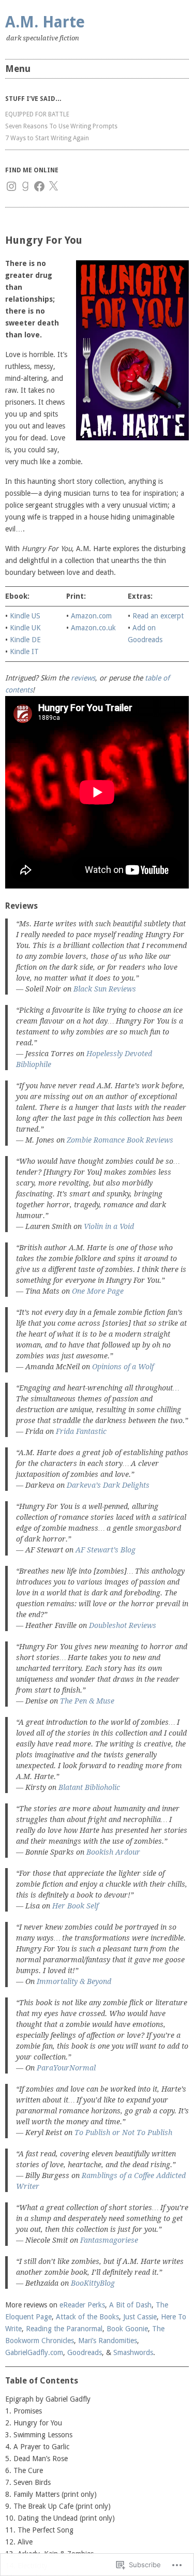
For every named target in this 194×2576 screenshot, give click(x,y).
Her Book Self (75, 1906)
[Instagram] (11, 186)
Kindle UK (25, 628)
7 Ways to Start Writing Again (47, 138)
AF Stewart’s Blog (106, 1550)
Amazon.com (91, 616)
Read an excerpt (158, 616)
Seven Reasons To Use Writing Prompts (61, 126)
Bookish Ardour (113, 1852)
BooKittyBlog (93, 2283)
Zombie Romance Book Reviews (120, 1140)
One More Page (98, 1291)
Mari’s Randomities (108, 2341)
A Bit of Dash (130, 2305)
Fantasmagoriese (109, 2240)
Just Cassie (140, 2317)
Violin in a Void (109, 1226)
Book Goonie (127, 2329)
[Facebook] (39, 186)
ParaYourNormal (66, 2068)
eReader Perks (82, 2305)
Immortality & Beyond (74, 1981)
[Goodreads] (25, 186)
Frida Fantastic (81, 1431)
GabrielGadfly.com (34, 2352)
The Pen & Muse (87, 1701)
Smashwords (133, 2352)
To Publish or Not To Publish (123, 2133)
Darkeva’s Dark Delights (108, 1485)
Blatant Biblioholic (89, 1787)
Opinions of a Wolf (123, 1367)
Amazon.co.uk (93, 628)
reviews (83, 678)
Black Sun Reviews (105, 989)
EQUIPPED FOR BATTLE (37, 114)
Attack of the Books (87, 2317)
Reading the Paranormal (64, 2329)
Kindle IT (24, 652)
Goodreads (85, 2352)
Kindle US (25, 616)
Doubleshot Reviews (123, 1625)
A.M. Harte (45, 22)
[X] (53, 186)
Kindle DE (25, 640)
